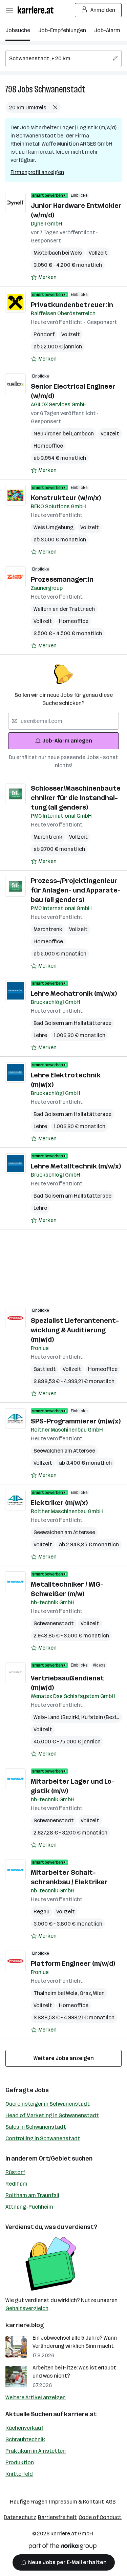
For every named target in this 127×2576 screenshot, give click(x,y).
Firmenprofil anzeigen (37, 172)
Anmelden (103, 10)
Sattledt (45, 1369)
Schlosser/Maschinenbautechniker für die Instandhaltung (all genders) (76, 798)
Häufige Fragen (29, 2502)
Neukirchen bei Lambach (64, 434)
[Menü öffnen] (9, 10)
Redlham (16, 2184)
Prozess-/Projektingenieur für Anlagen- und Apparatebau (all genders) (76, 890)
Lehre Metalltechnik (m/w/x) (76, 1166)
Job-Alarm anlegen (67, 741)
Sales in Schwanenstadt (36, 2127)
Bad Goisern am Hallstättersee (72, 1023)
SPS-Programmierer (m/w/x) (76, 1421)
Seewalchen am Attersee (64, 1451)
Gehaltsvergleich (27, 2308)
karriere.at (80, 2414)
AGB (111, 2502)
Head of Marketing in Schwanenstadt (52, 2115)
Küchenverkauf (24, 2428)
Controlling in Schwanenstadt (43, 2138)
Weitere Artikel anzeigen (36, 2397)
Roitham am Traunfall (32, 2195)
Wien (99, 1993)
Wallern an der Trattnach (64, 609)
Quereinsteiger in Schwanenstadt (48, 2104)
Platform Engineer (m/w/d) (73, 1963)
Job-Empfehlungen (62, 30)
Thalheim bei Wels (57, 1993)
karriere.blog (25, 2325)
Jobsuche (18, 30)
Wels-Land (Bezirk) (57, 1717)
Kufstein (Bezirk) (103, 1717)
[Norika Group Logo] (63, 2547)
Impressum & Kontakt (77, 2502)
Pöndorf (44, 334)
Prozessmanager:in (62, 579)
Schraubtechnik (25, 2439)
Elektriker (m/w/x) (59, 1503)
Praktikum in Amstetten (36, 2451)
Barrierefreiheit (57, 2517)
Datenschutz (20, 2517)
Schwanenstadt (60, 89)
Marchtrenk (48, 837)
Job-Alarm (107, 30)
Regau (41, 1912)
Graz (86, 1993)
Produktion (20, 2462)
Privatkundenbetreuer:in (72, 305)
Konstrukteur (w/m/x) (66, 498)
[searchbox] (63, 59)
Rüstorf (15, 2172)
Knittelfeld (19, 2474)
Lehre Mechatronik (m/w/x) (74, 993)
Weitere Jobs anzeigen (64, 2058)
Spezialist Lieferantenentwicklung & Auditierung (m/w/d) (75, 1330)
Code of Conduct (100, 2517)
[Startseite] (37, 10)
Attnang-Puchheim (29, 2207)
